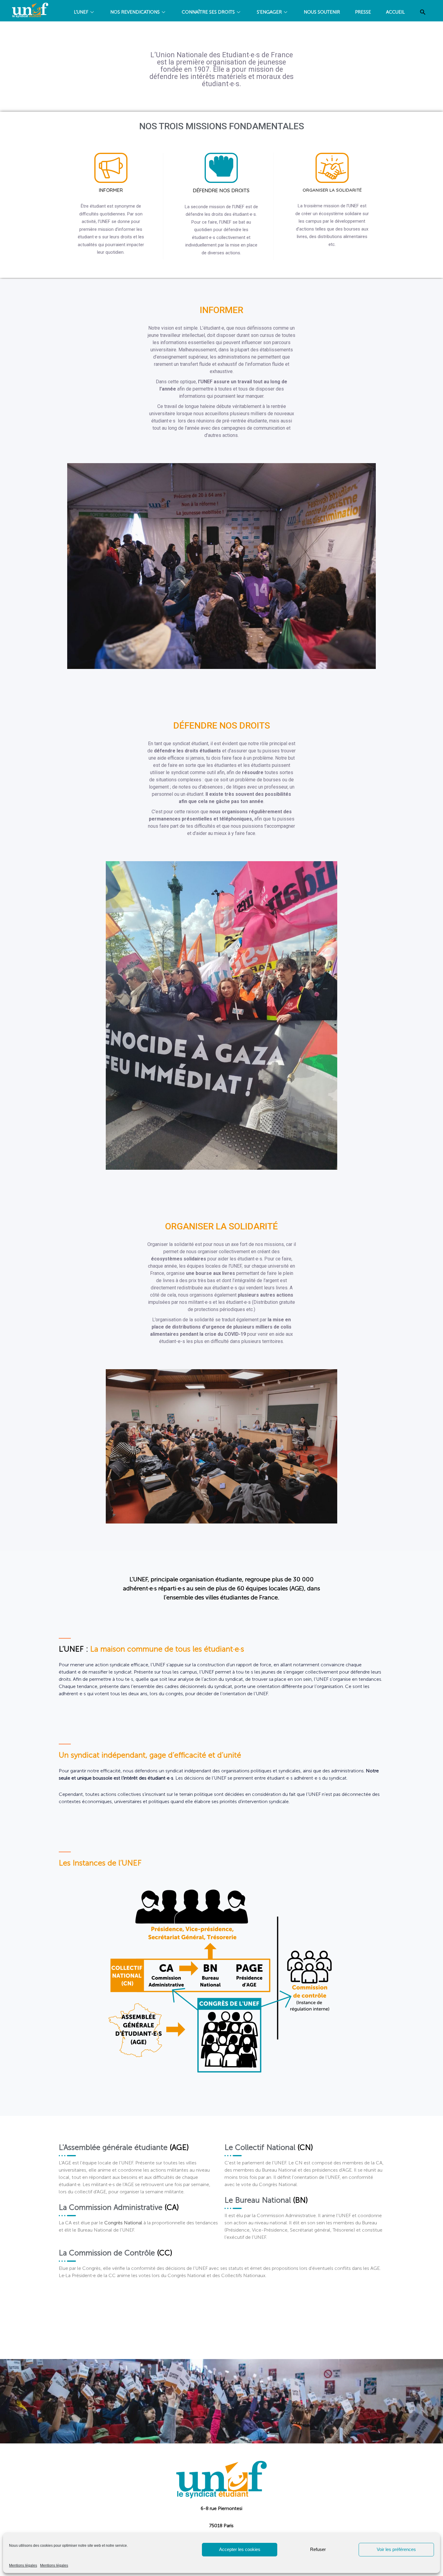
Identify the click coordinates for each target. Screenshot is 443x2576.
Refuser (318, 2549)
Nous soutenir (322, 12)
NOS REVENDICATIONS (135, 12)
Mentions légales (23, 2565)
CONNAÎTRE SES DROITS (208, 12)
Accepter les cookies (240, 2549)
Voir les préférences (396, 2549)
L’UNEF (81, 12)
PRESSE (363, 12)
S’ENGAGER (269, 12)
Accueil (395, 12)
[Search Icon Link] (423, 12)
